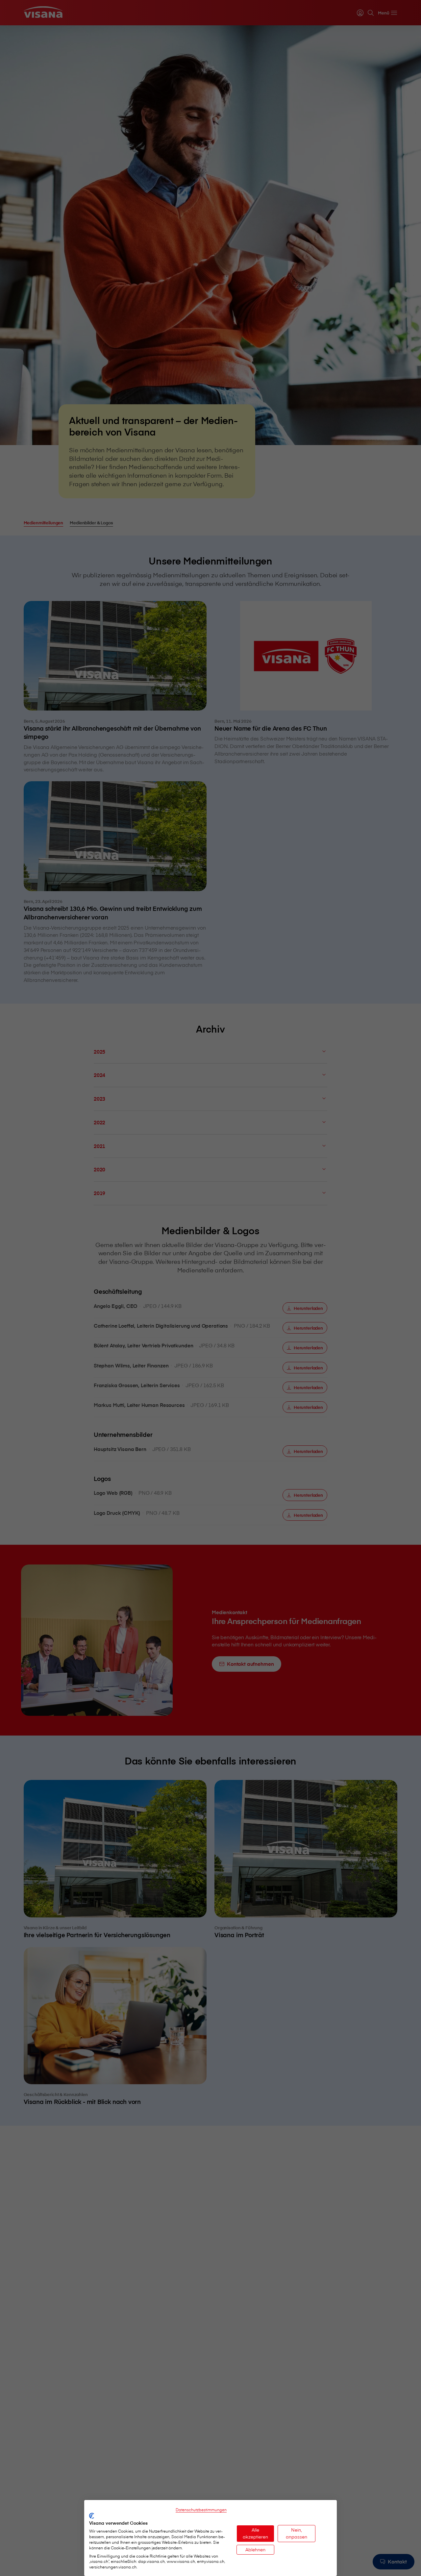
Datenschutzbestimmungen (201, 2510)
